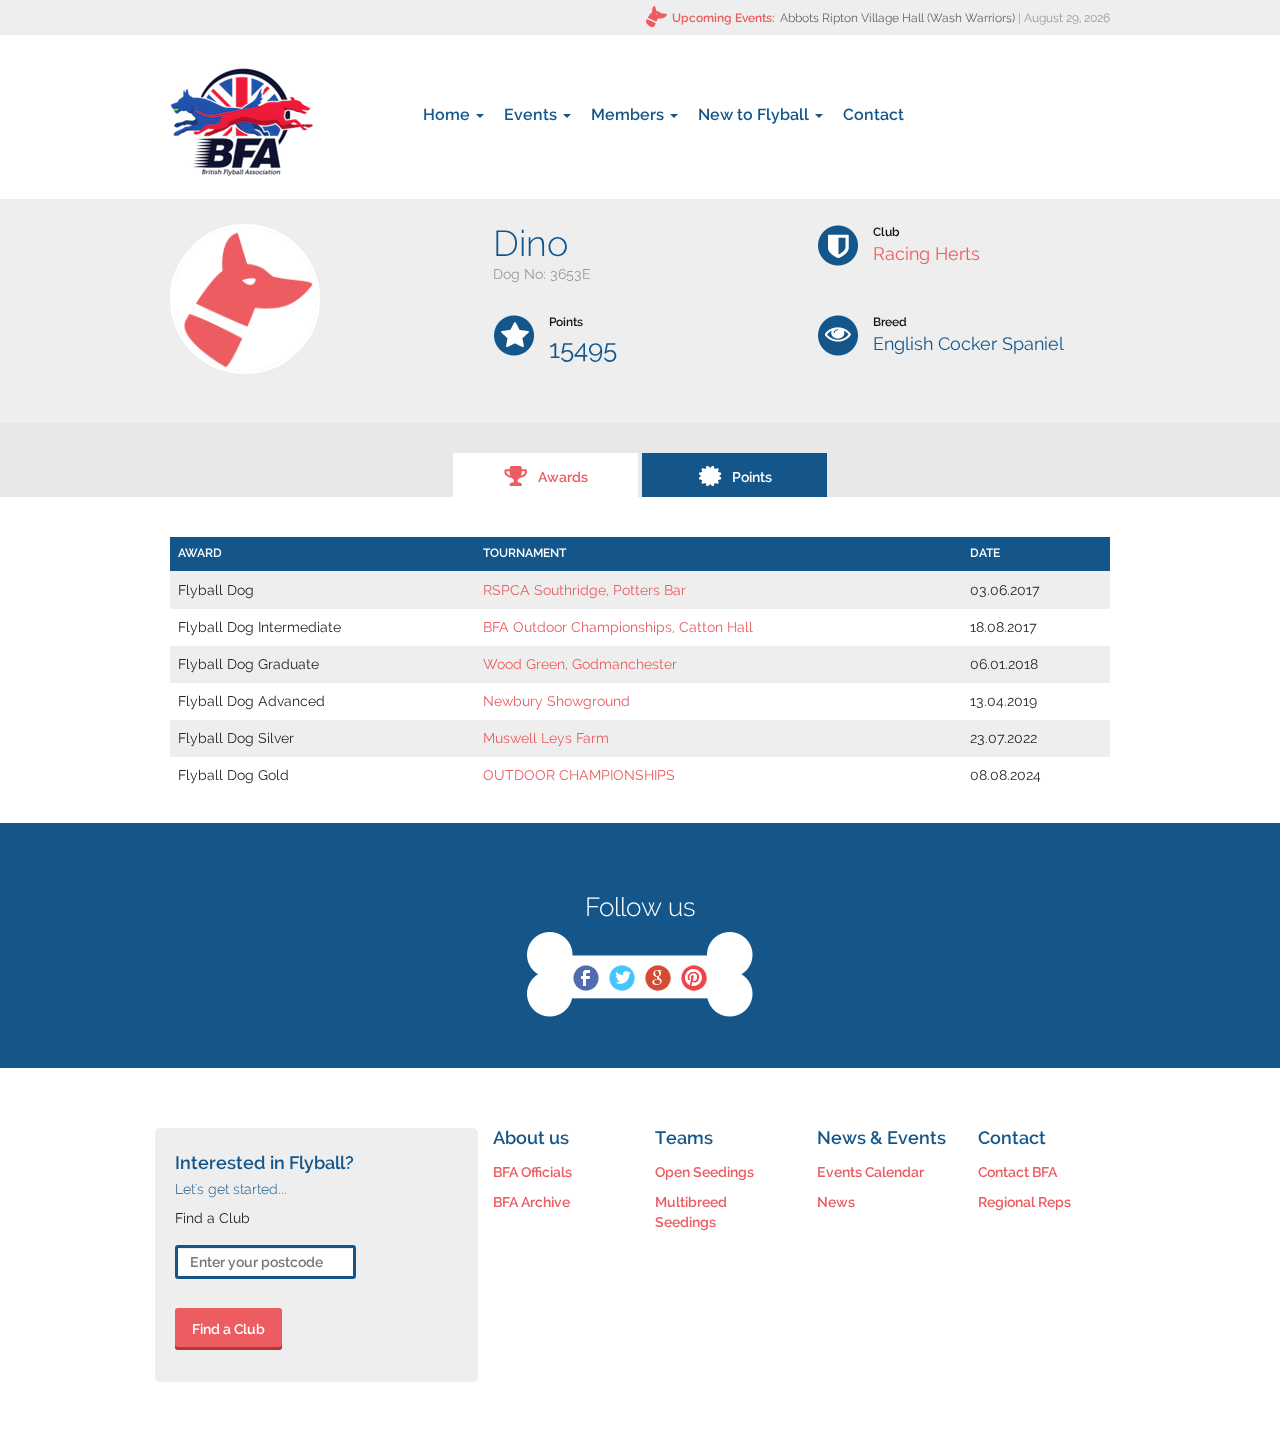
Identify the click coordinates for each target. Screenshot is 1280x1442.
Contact (873, 114)
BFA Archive (531, 1202)
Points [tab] (752, 477)
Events (532, 114)
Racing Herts (926, 253)
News (836, 1202)
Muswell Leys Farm (546, 738)
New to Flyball (755, 114)
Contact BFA (1017, 1172)
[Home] (241, 122)
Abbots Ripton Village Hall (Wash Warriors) (897, 18)
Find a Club (228, 1329)
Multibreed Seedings (691, 1212)
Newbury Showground (556, 701)
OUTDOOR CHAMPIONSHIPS (579, 775)
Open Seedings (704, 1172)
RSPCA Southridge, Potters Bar (584, 590)
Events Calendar (870, 1172)
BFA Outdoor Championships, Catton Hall (618, 627)
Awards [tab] (563, 477)
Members (629, 114)
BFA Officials (532, 1172)
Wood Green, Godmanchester (580, 664)
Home (448, 114)
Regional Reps (1024, 1202)
